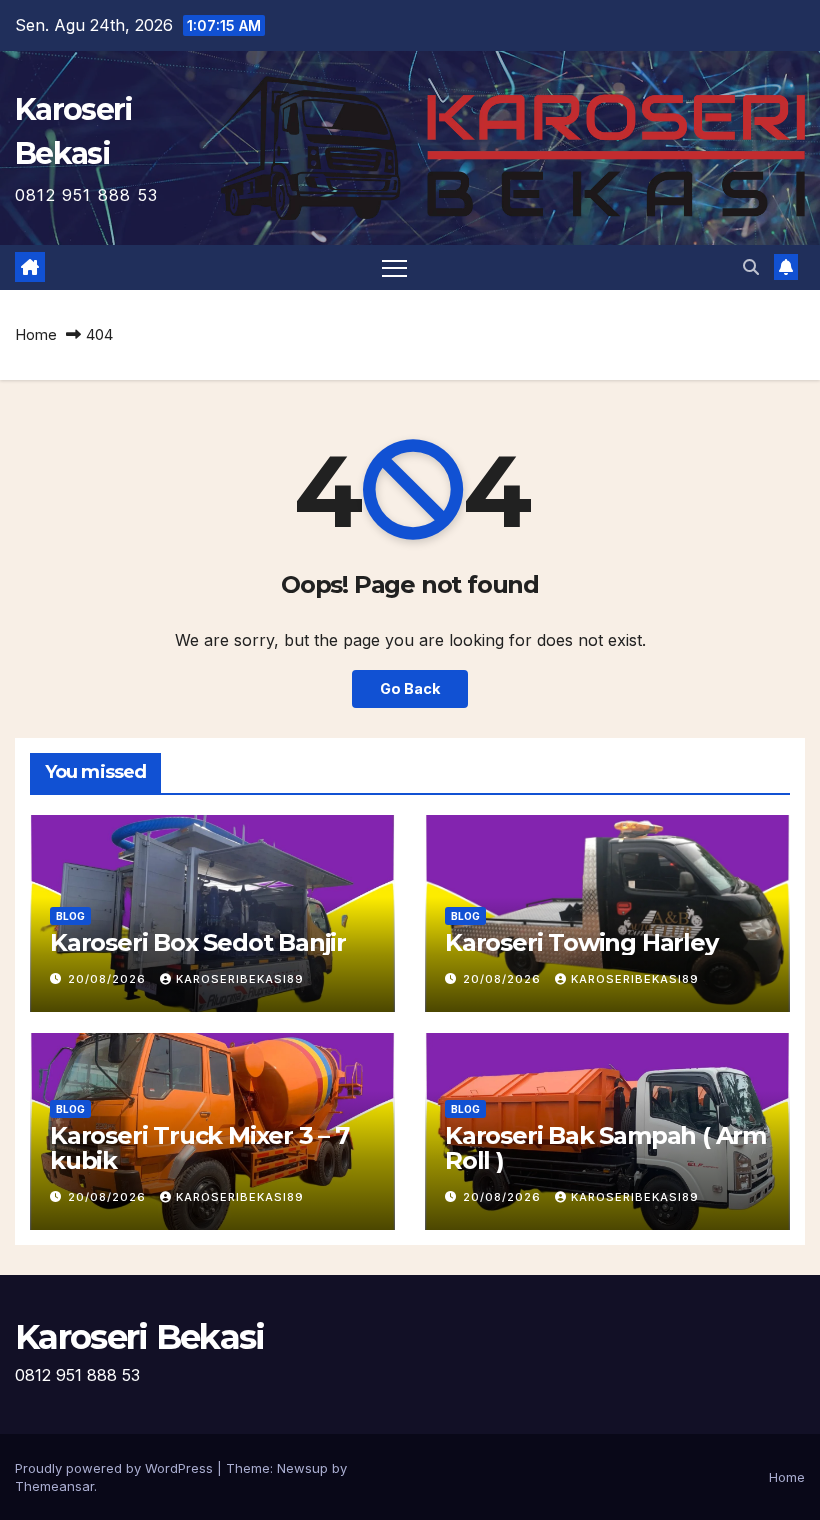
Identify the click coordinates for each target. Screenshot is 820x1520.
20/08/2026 (109, 979)
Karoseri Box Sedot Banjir (198, 942)
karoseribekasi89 (240, 979)
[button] (751, 267)
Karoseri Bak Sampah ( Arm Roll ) (605, 1148)
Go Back (410, 688)
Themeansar (54, 1486)
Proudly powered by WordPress (116, 1468)
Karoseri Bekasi (140, 1337)
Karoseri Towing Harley (581, 942)
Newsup (302, 1468)
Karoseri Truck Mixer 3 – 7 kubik (199, 1148)
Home (36, 334)
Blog (70, 916)
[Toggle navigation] (394, 267)
